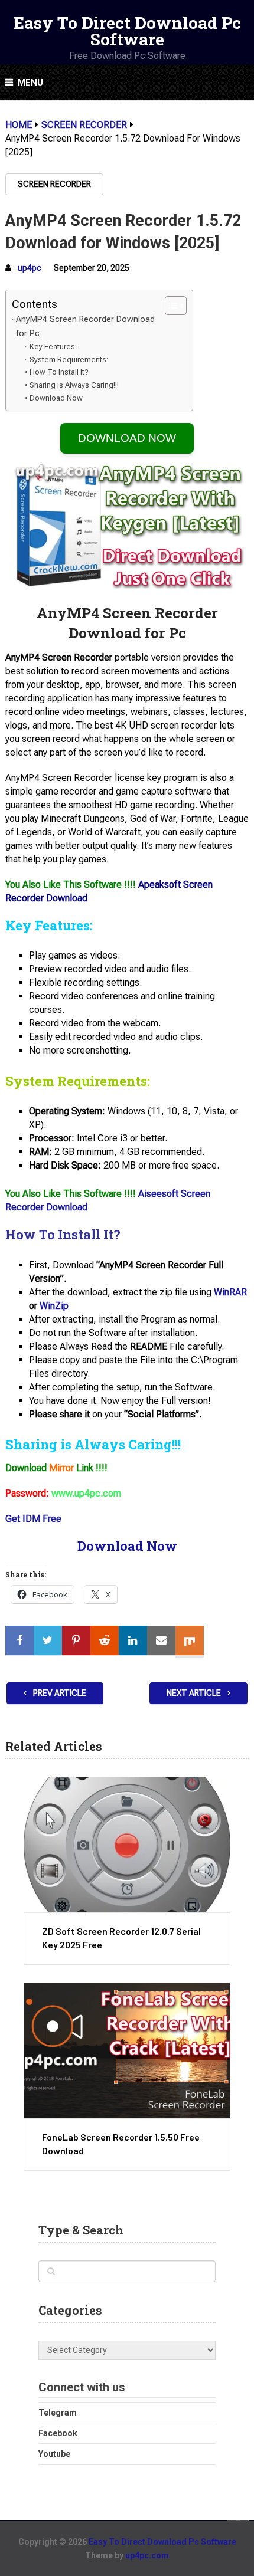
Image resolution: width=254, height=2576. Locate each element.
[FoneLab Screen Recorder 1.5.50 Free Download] (127, 2050)
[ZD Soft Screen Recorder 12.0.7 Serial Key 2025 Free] (127, 1845)
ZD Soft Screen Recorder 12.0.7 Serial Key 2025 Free (121, 1937)
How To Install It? (59, 372)
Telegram (58, 2413)
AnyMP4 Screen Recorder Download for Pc (85, 326)
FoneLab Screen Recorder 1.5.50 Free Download (121, 2143)
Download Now (56, 398)
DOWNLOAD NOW (127, 438)
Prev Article (59, 1693)
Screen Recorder (54, 184)
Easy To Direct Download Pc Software (127, 31)
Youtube (54, 2454)
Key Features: (53, 347)
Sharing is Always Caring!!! (74, 385)
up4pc (30, 268)
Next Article (195, 1693)
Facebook (58, 2433)
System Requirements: (69, 360)
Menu (30, 83)
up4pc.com (147, 2555)
